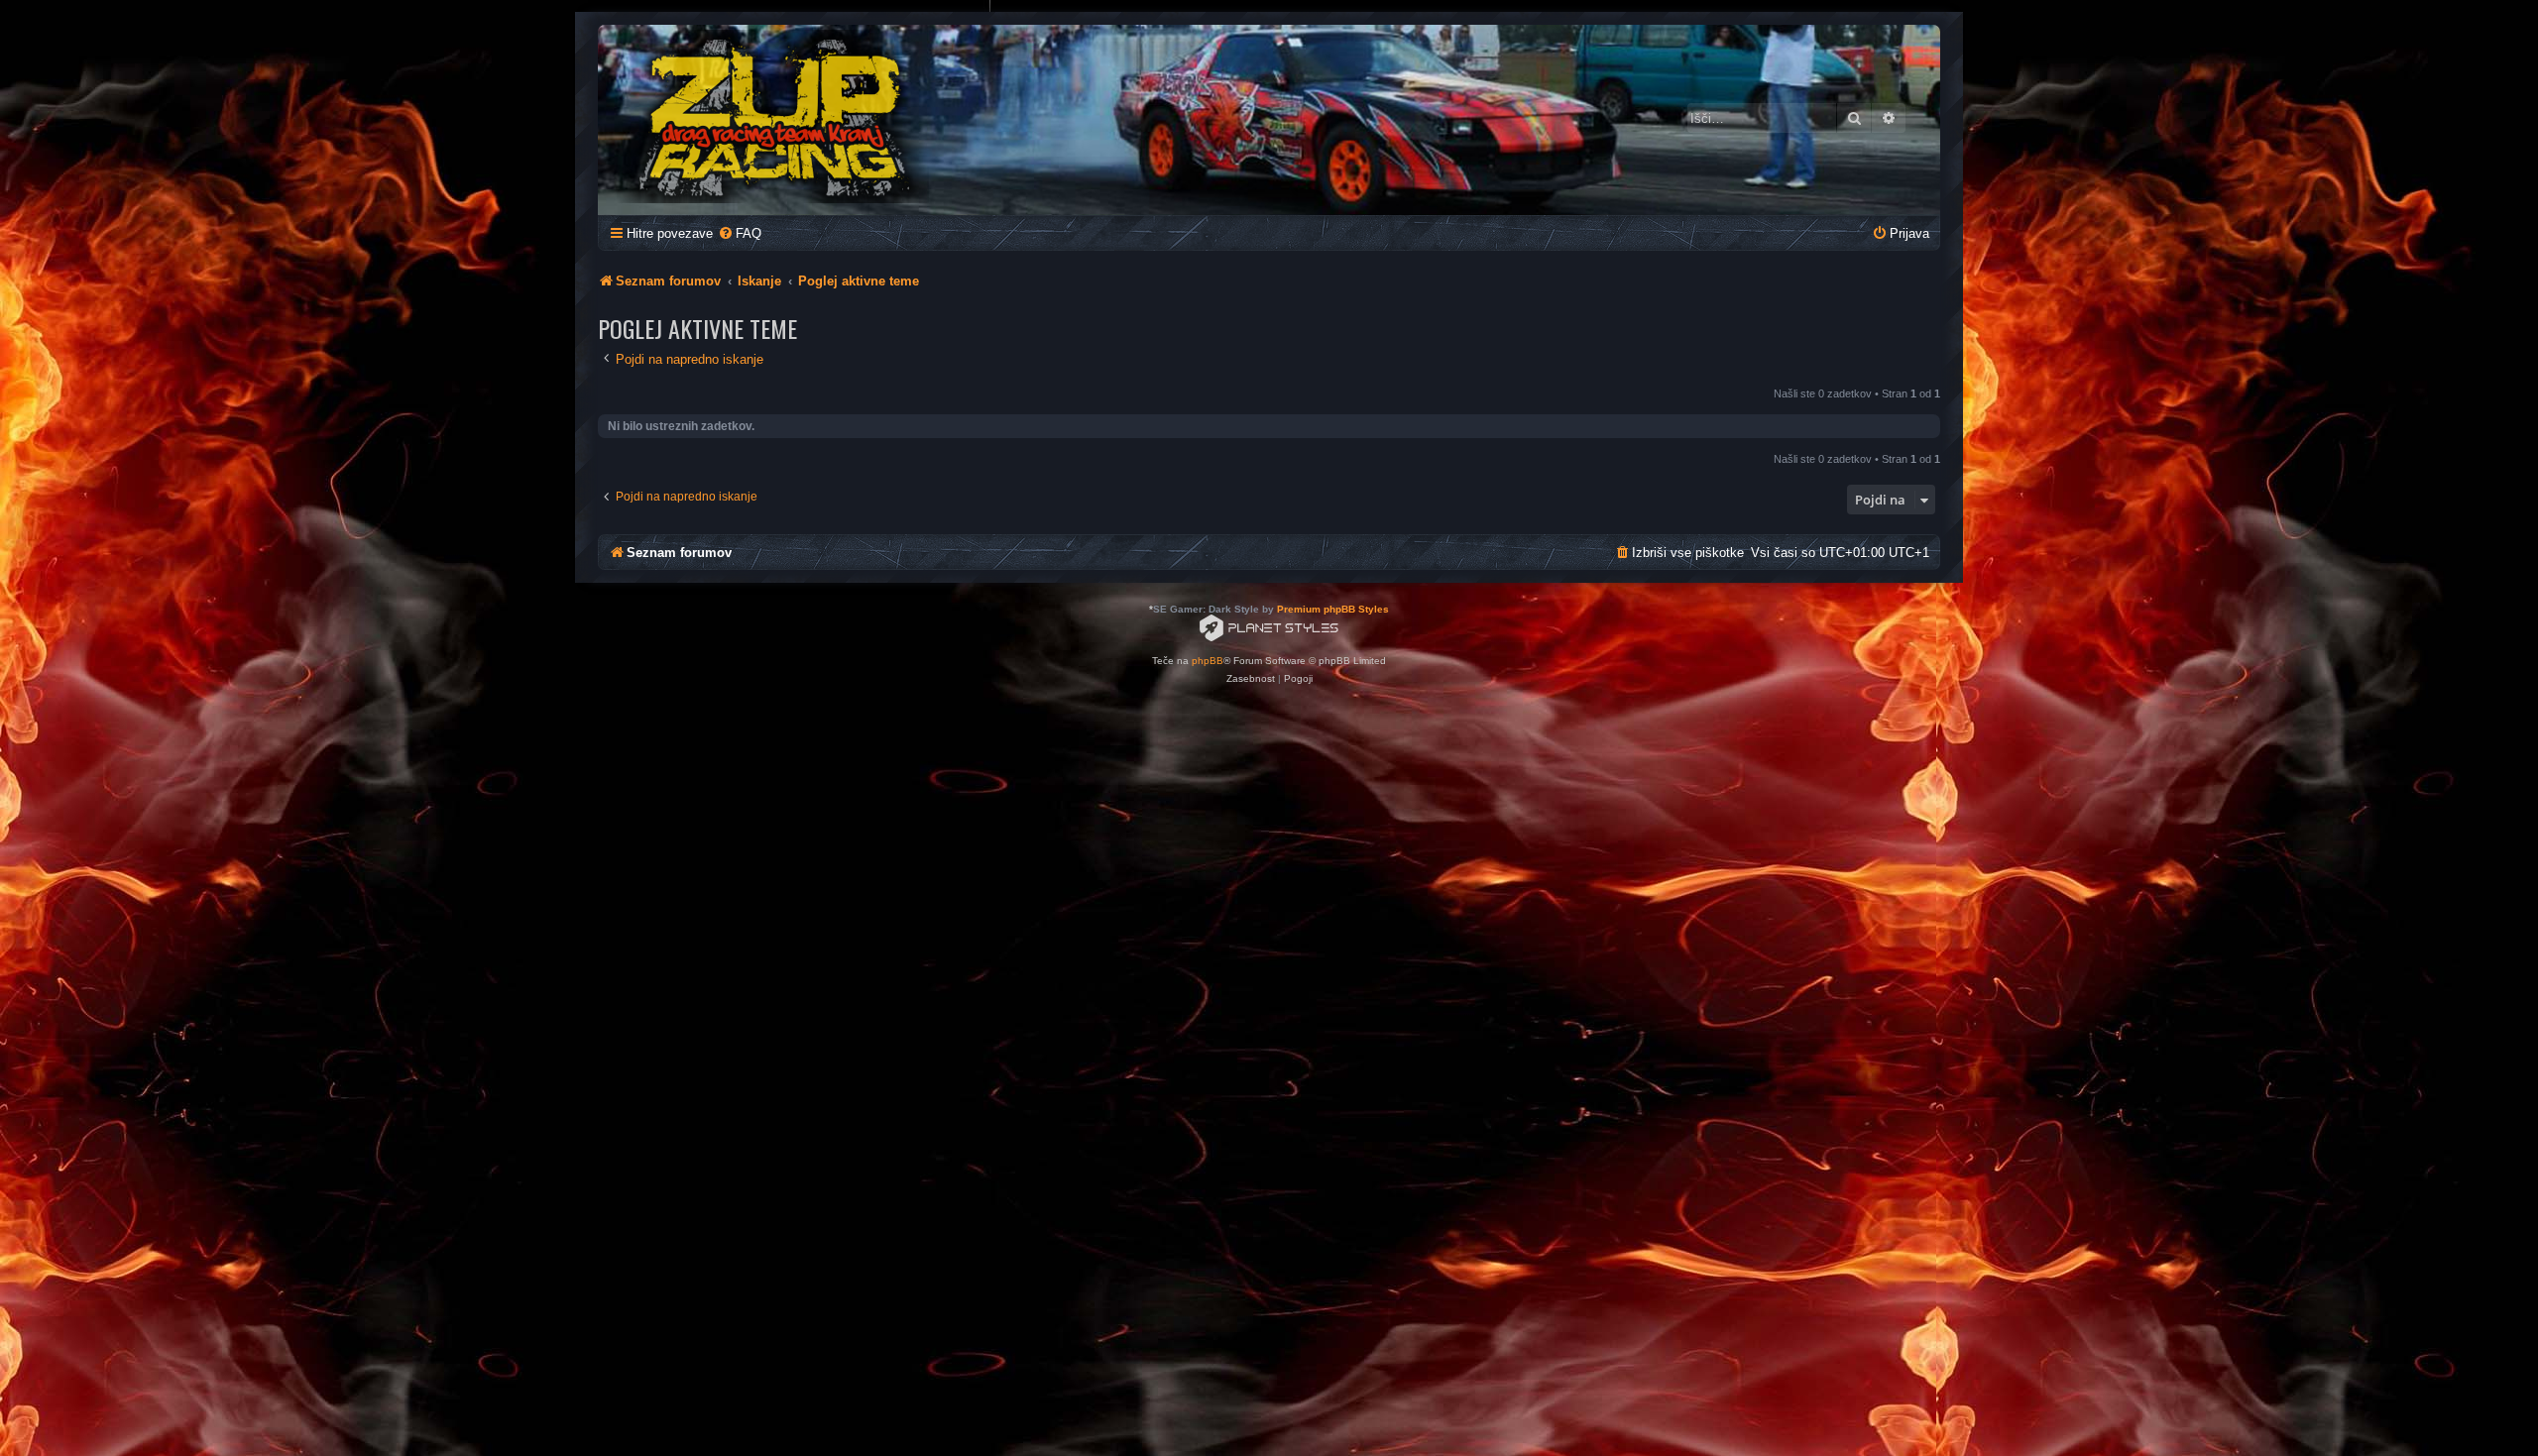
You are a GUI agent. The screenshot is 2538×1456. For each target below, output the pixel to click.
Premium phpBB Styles (1333, 609)
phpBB (1208, 661)
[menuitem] (740, 233)
